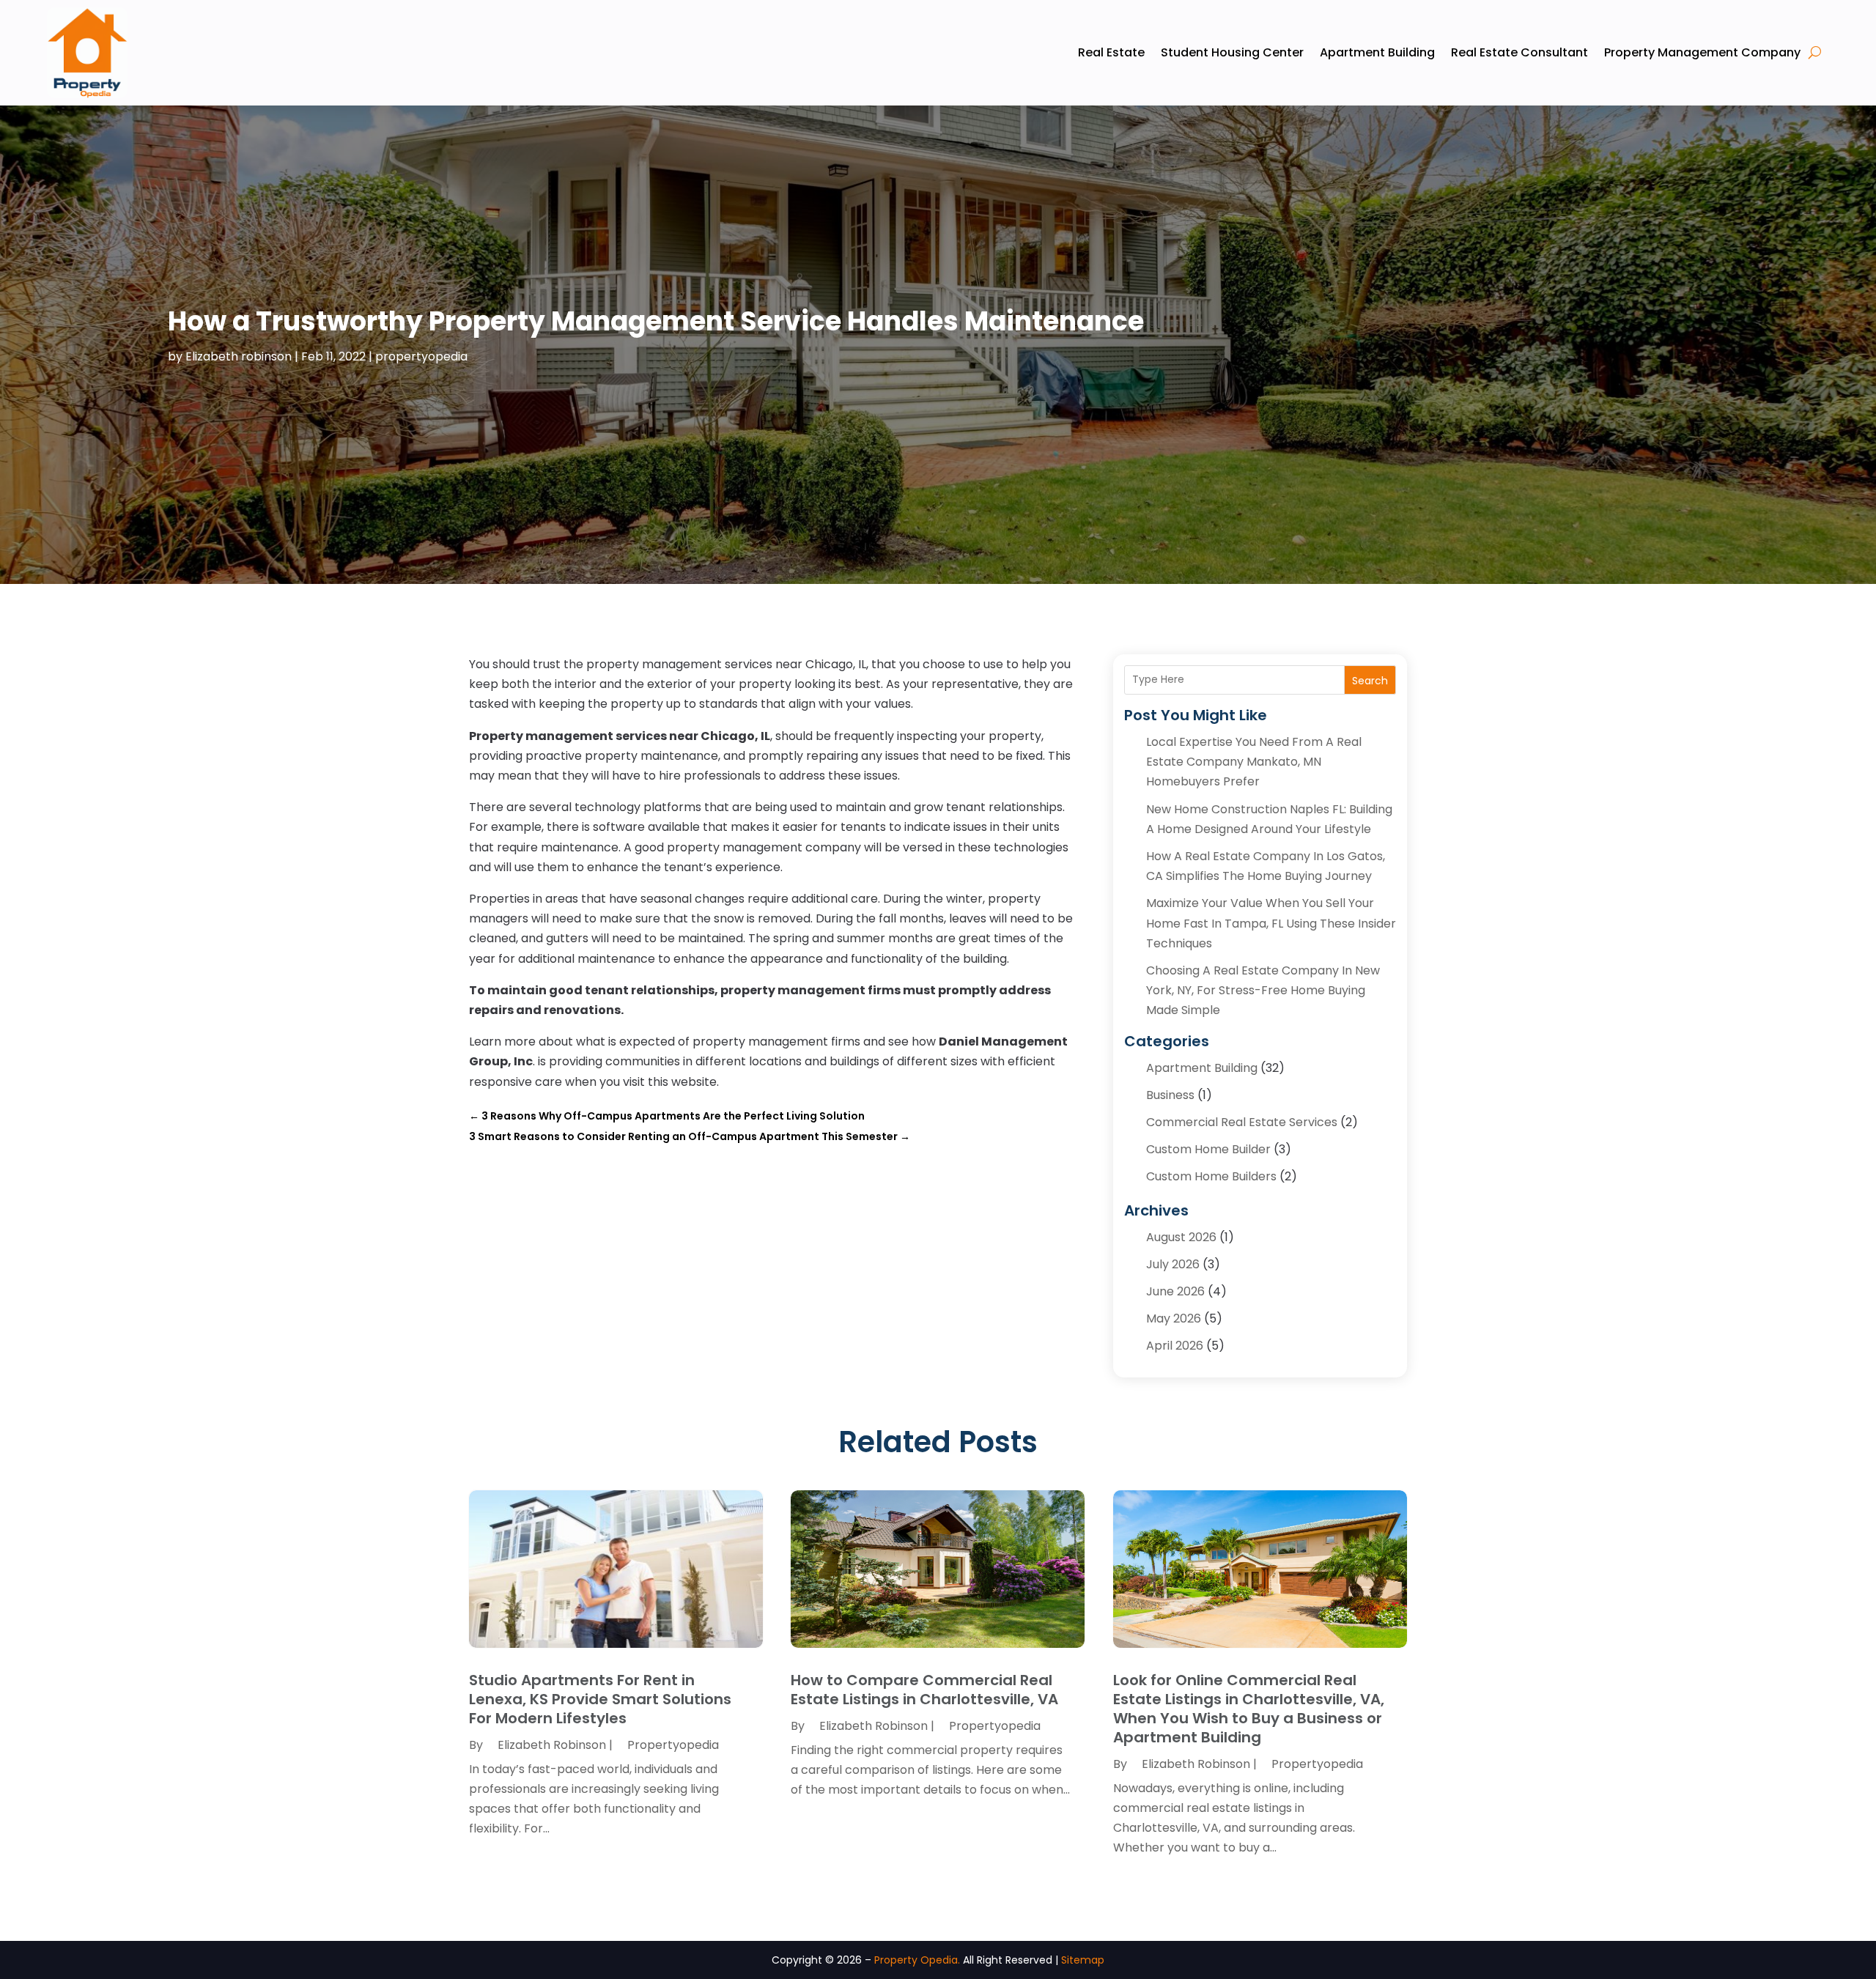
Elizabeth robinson (239, 356)
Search (1370, 681)
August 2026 (1181, 1237)
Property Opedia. (917, 1960)
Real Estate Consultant (1519, 52)
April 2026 (1175, 1346)
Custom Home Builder (1208, 1149)
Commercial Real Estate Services (1242, 1122)
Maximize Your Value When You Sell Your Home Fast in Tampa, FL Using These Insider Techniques (1271, 923)
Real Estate (1111, 52)
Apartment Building (1377, 52)
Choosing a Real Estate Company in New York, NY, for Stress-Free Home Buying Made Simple (1263, 990)
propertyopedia (421, 356)
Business (1170, 1095)
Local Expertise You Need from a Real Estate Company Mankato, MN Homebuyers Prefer (1254, 762)
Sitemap (1083, 1960)
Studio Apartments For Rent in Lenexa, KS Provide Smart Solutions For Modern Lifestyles (600, 1699)
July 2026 (1173, 1264)
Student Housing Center (1232, 52)
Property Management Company (1702, 52)
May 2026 (1174, 1318)
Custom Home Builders (1211, 1176)
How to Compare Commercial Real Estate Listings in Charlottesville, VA (924, 1690)
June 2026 (1175, 1291)
